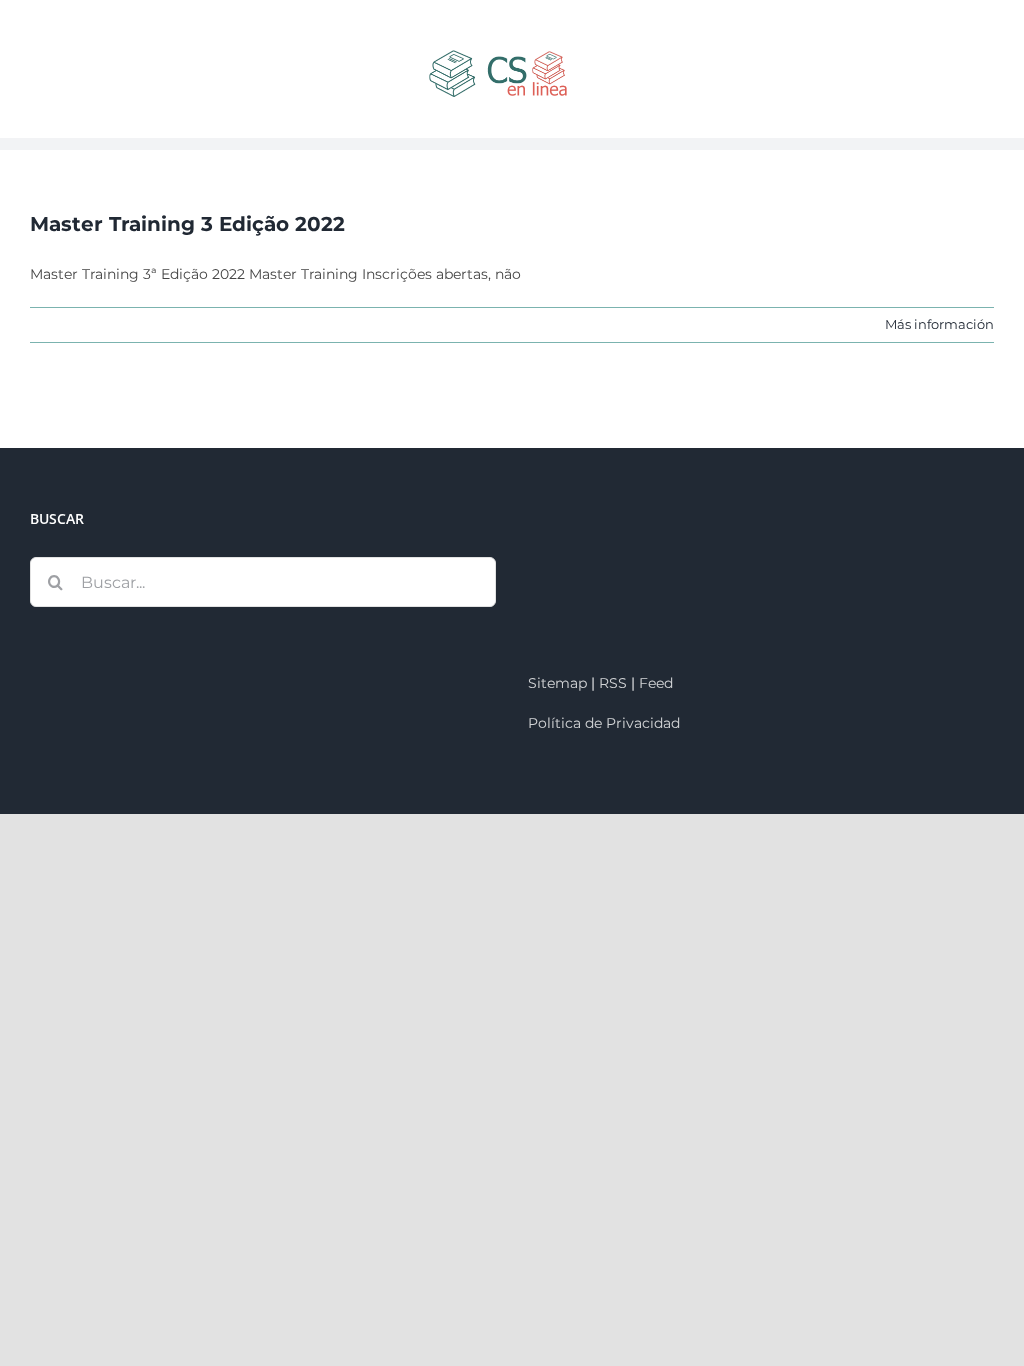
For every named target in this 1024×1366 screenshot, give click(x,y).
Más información (939, 324)
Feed (656, 683)
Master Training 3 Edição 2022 (187, 224)
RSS (613, 683)
